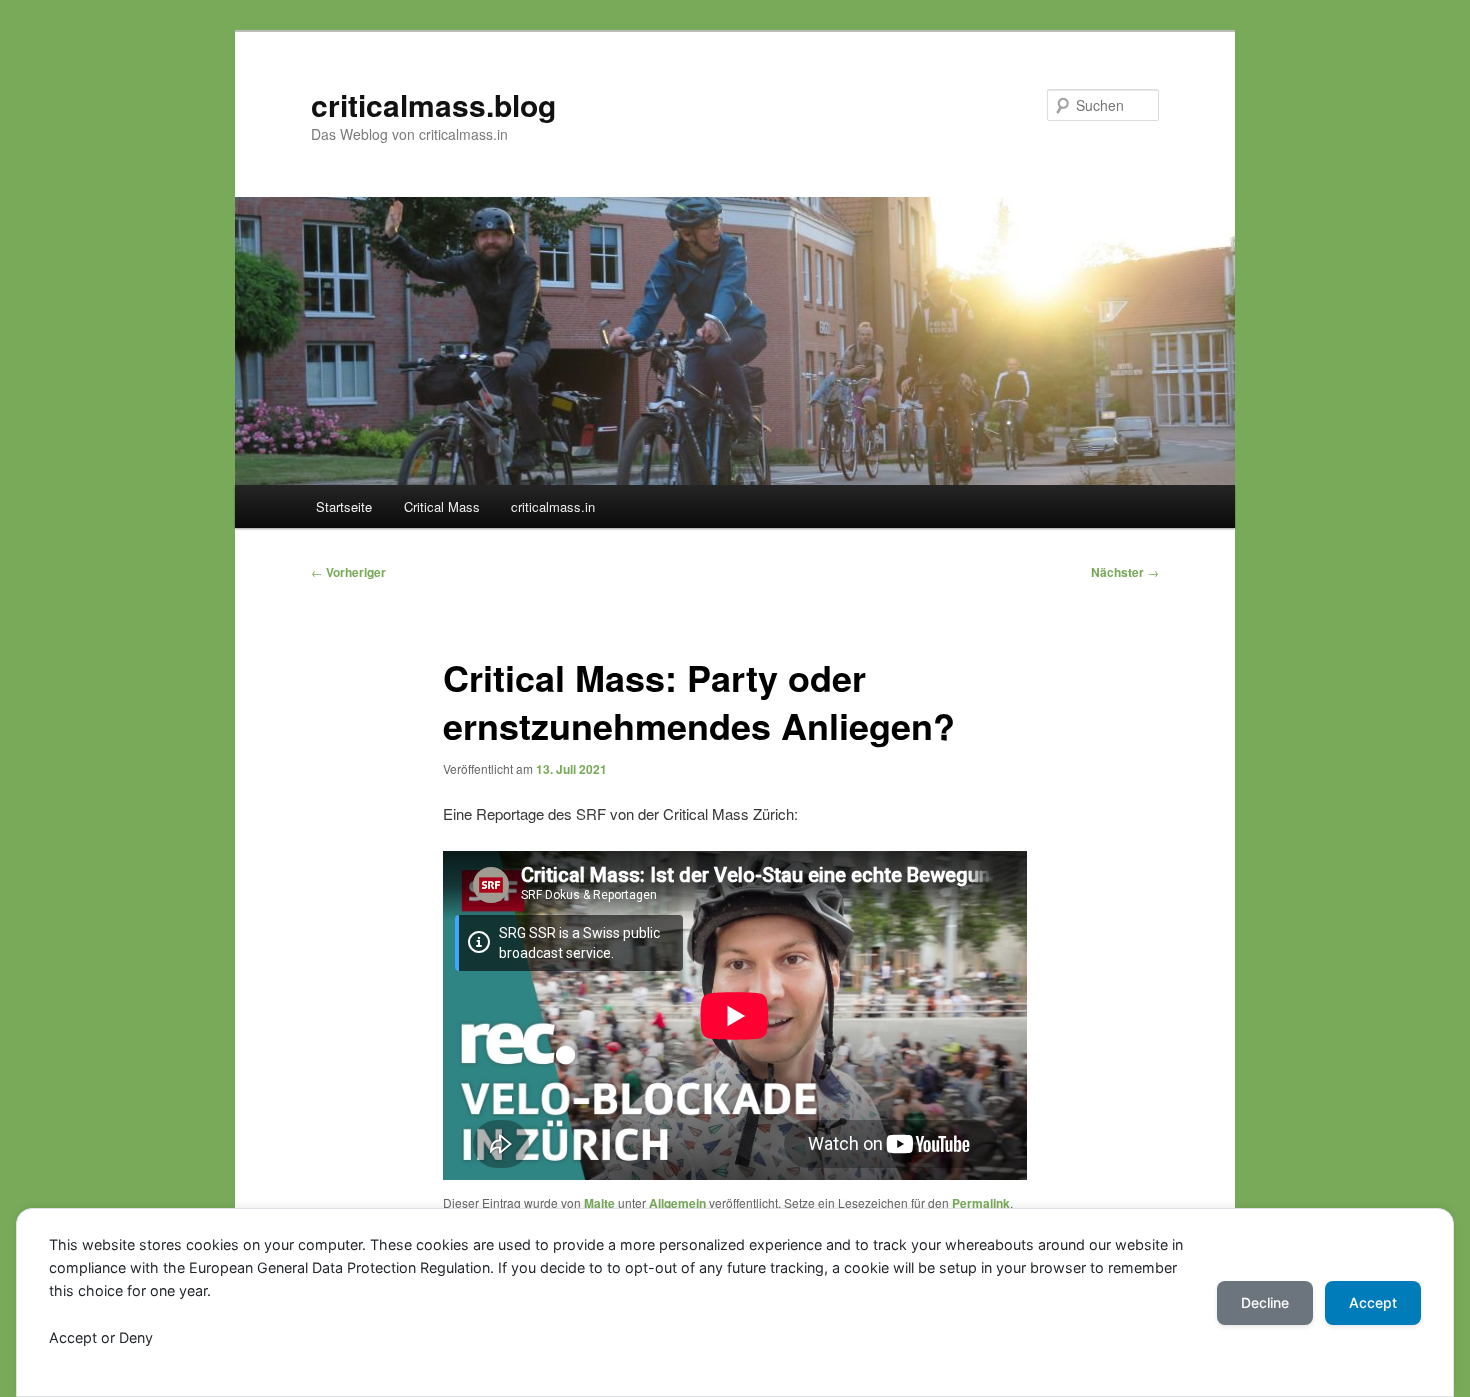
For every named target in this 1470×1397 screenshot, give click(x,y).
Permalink (981, 1203)
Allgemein (677, 1203)
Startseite (344, 506)
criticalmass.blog (433, 104)
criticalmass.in (553, 506)
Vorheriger (348, 572)
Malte (599, 1203)
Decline (1265, 1302)
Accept (1373, 1302)
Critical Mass (442, 506)
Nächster (1125, 572)
